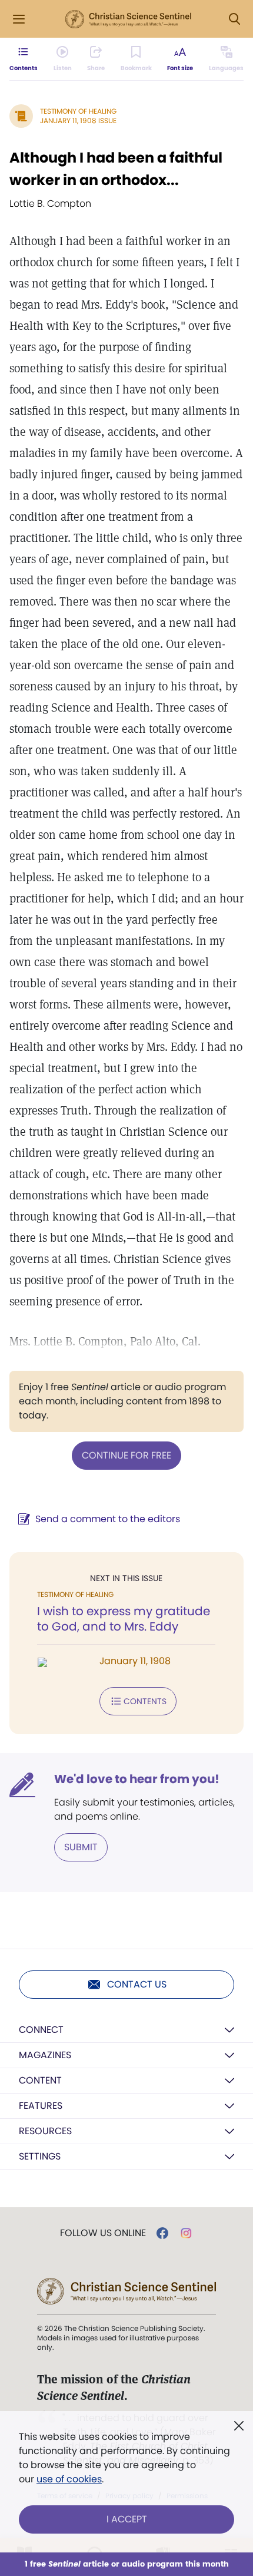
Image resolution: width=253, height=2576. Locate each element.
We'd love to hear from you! (137, 1779)
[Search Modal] (234, 19)
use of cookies (69, 2479)
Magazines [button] (45, 2055)
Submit (81, 1847)
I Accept (127, 2519)
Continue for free (126, 1455)
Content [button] (40, 2080)
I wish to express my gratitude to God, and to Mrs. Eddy (124, 1619)
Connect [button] (41, 2030)
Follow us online (103, 2233)
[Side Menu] (19, 19)
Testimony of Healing (78, 111)
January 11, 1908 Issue (78, 120)
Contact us (137, 1984)
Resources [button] (45, 2131)
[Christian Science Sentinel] (128, 19)
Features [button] (41, 2106)
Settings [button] (40, 2156)
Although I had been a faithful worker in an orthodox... (116, 169)
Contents (145, 1701)
